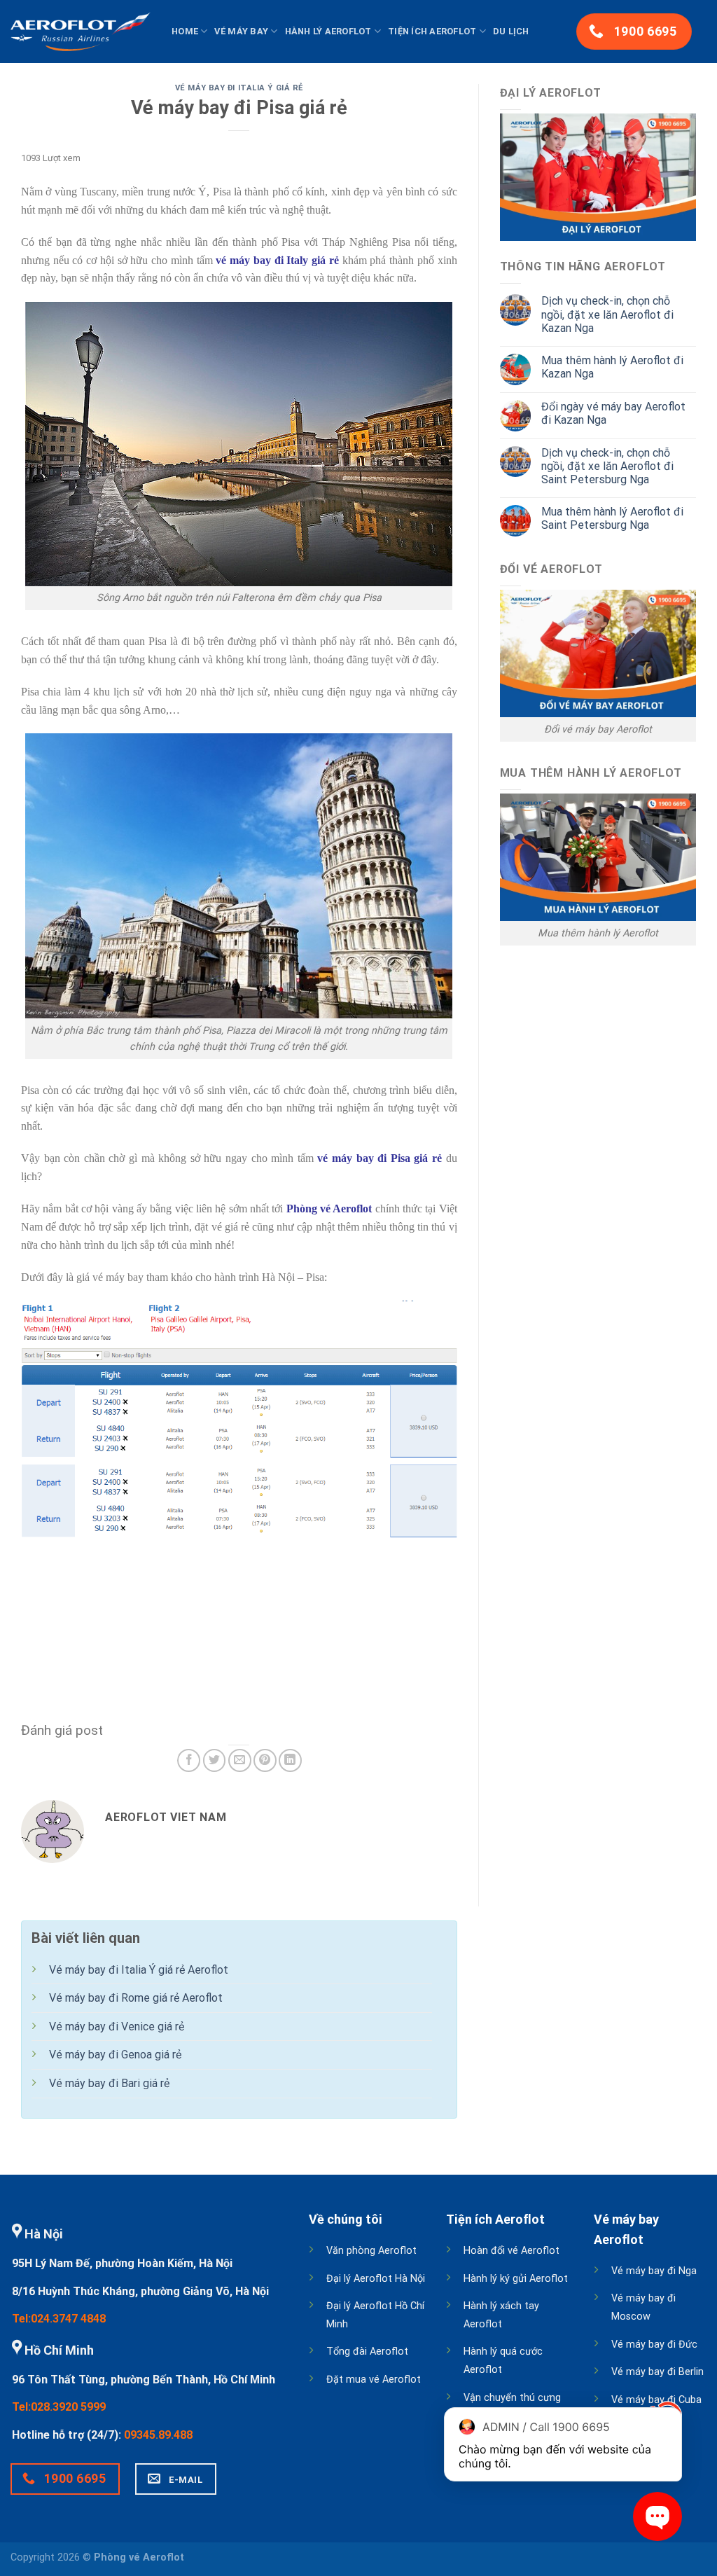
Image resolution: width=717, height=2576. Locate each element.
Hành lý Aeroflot (328, 31)
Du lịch (511, 31)
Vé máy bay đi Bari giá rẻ (109, 2083)
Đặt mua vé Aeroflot (374, 2380)
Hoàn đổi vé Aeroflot (511, 2251)
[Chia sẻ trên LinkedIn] (290, 1760)
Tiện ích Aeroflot (432, 31)
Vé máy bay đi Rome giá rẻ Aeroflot (136, 1998)
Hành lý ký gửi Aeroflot (516, 2279)
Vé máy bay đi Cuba (656, 2400)
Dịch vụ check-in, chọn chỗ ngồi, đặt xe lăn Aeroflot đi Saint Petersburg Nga (607, 466)
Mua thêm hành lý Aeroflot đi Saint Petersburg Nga (612, 518)
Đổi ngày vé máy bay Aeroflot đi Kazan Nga (613, 413)
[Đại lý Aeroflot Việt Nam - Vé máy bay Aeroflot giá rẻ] (81, 32)
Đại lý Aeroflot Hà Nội (376, 2279)
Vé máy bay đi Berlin (657, 2372)
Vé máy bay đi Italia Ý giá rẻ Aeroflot (139, 1970)
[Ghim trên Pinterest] (265, 1760)
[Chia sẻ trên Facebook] (189, 1760)
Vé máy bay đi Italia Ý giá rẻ (239, 88)
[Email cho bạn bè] (240, 1760)
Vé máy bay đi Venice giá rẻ (117, 2027)
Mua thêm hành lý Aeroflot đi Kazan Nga (612, 367)
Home (185, 31)
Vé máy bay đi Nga (654, 2271)
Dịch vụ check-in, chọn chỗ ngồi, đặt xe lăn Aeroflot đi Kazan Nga (607, 314)
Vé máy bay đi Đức (654, 2345)
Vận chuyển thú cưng (512, 2398)
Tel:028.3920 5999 (59, 2407)
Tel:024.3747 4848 (59, 2319)
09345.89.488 (158, 2435)
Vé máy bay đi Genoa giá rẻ (115, 2055)
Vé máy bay (241, 31)
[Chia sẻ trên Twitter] (215, 1760)
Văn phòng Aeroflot (371, 2251)
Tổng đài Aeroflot (367, 2352)
